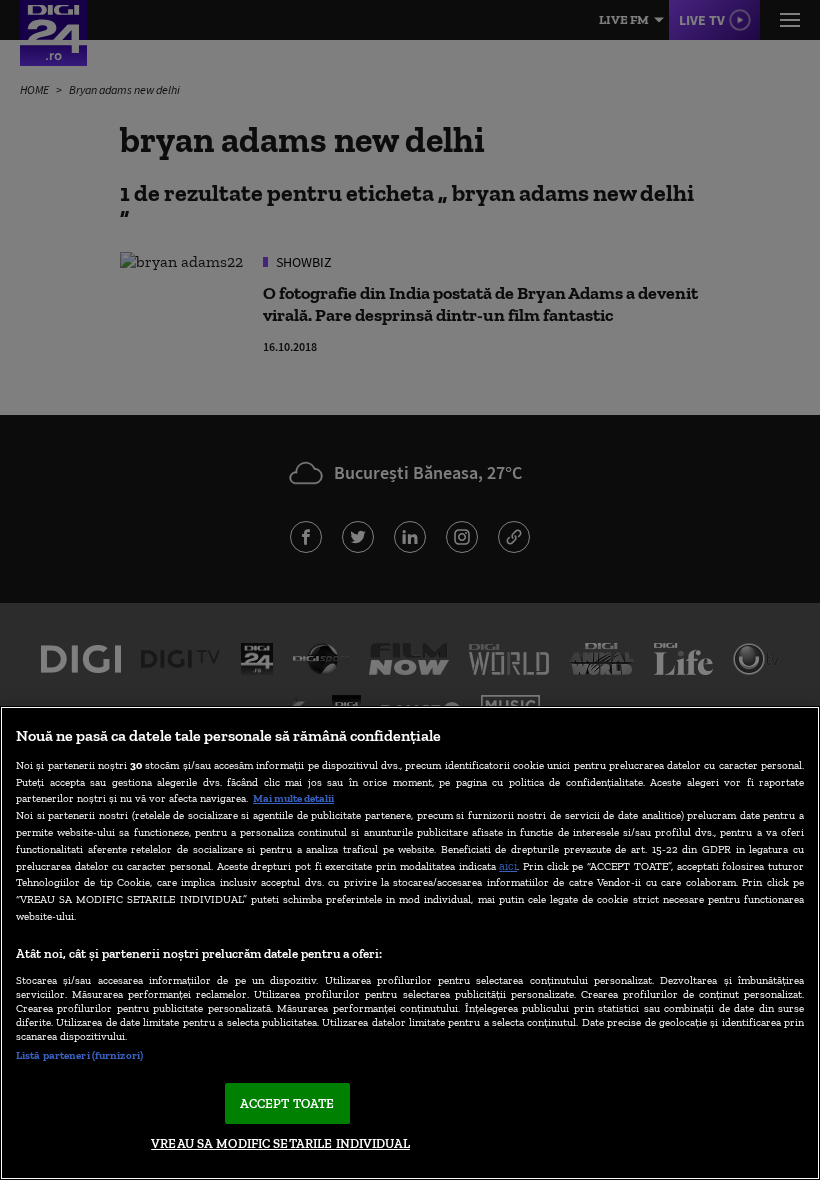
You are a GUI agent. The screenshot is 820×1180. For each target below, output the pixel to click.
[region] (410, 943)
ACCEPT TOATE (287, 1103)
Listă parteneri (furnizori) (79, 1055)
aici (508, 865)
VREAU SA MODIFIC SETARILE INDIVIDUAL (280, 1143)
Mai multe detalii (293, 798)
